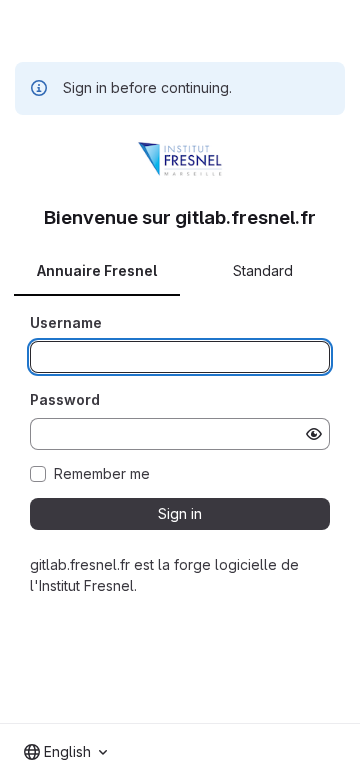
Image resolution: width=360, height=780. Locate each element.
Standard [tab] (263, 270)
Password (65, 399)
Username (66, 322)
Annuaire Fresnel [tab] (97, 270)
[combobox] (65, 752)
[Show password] (314, 434)
